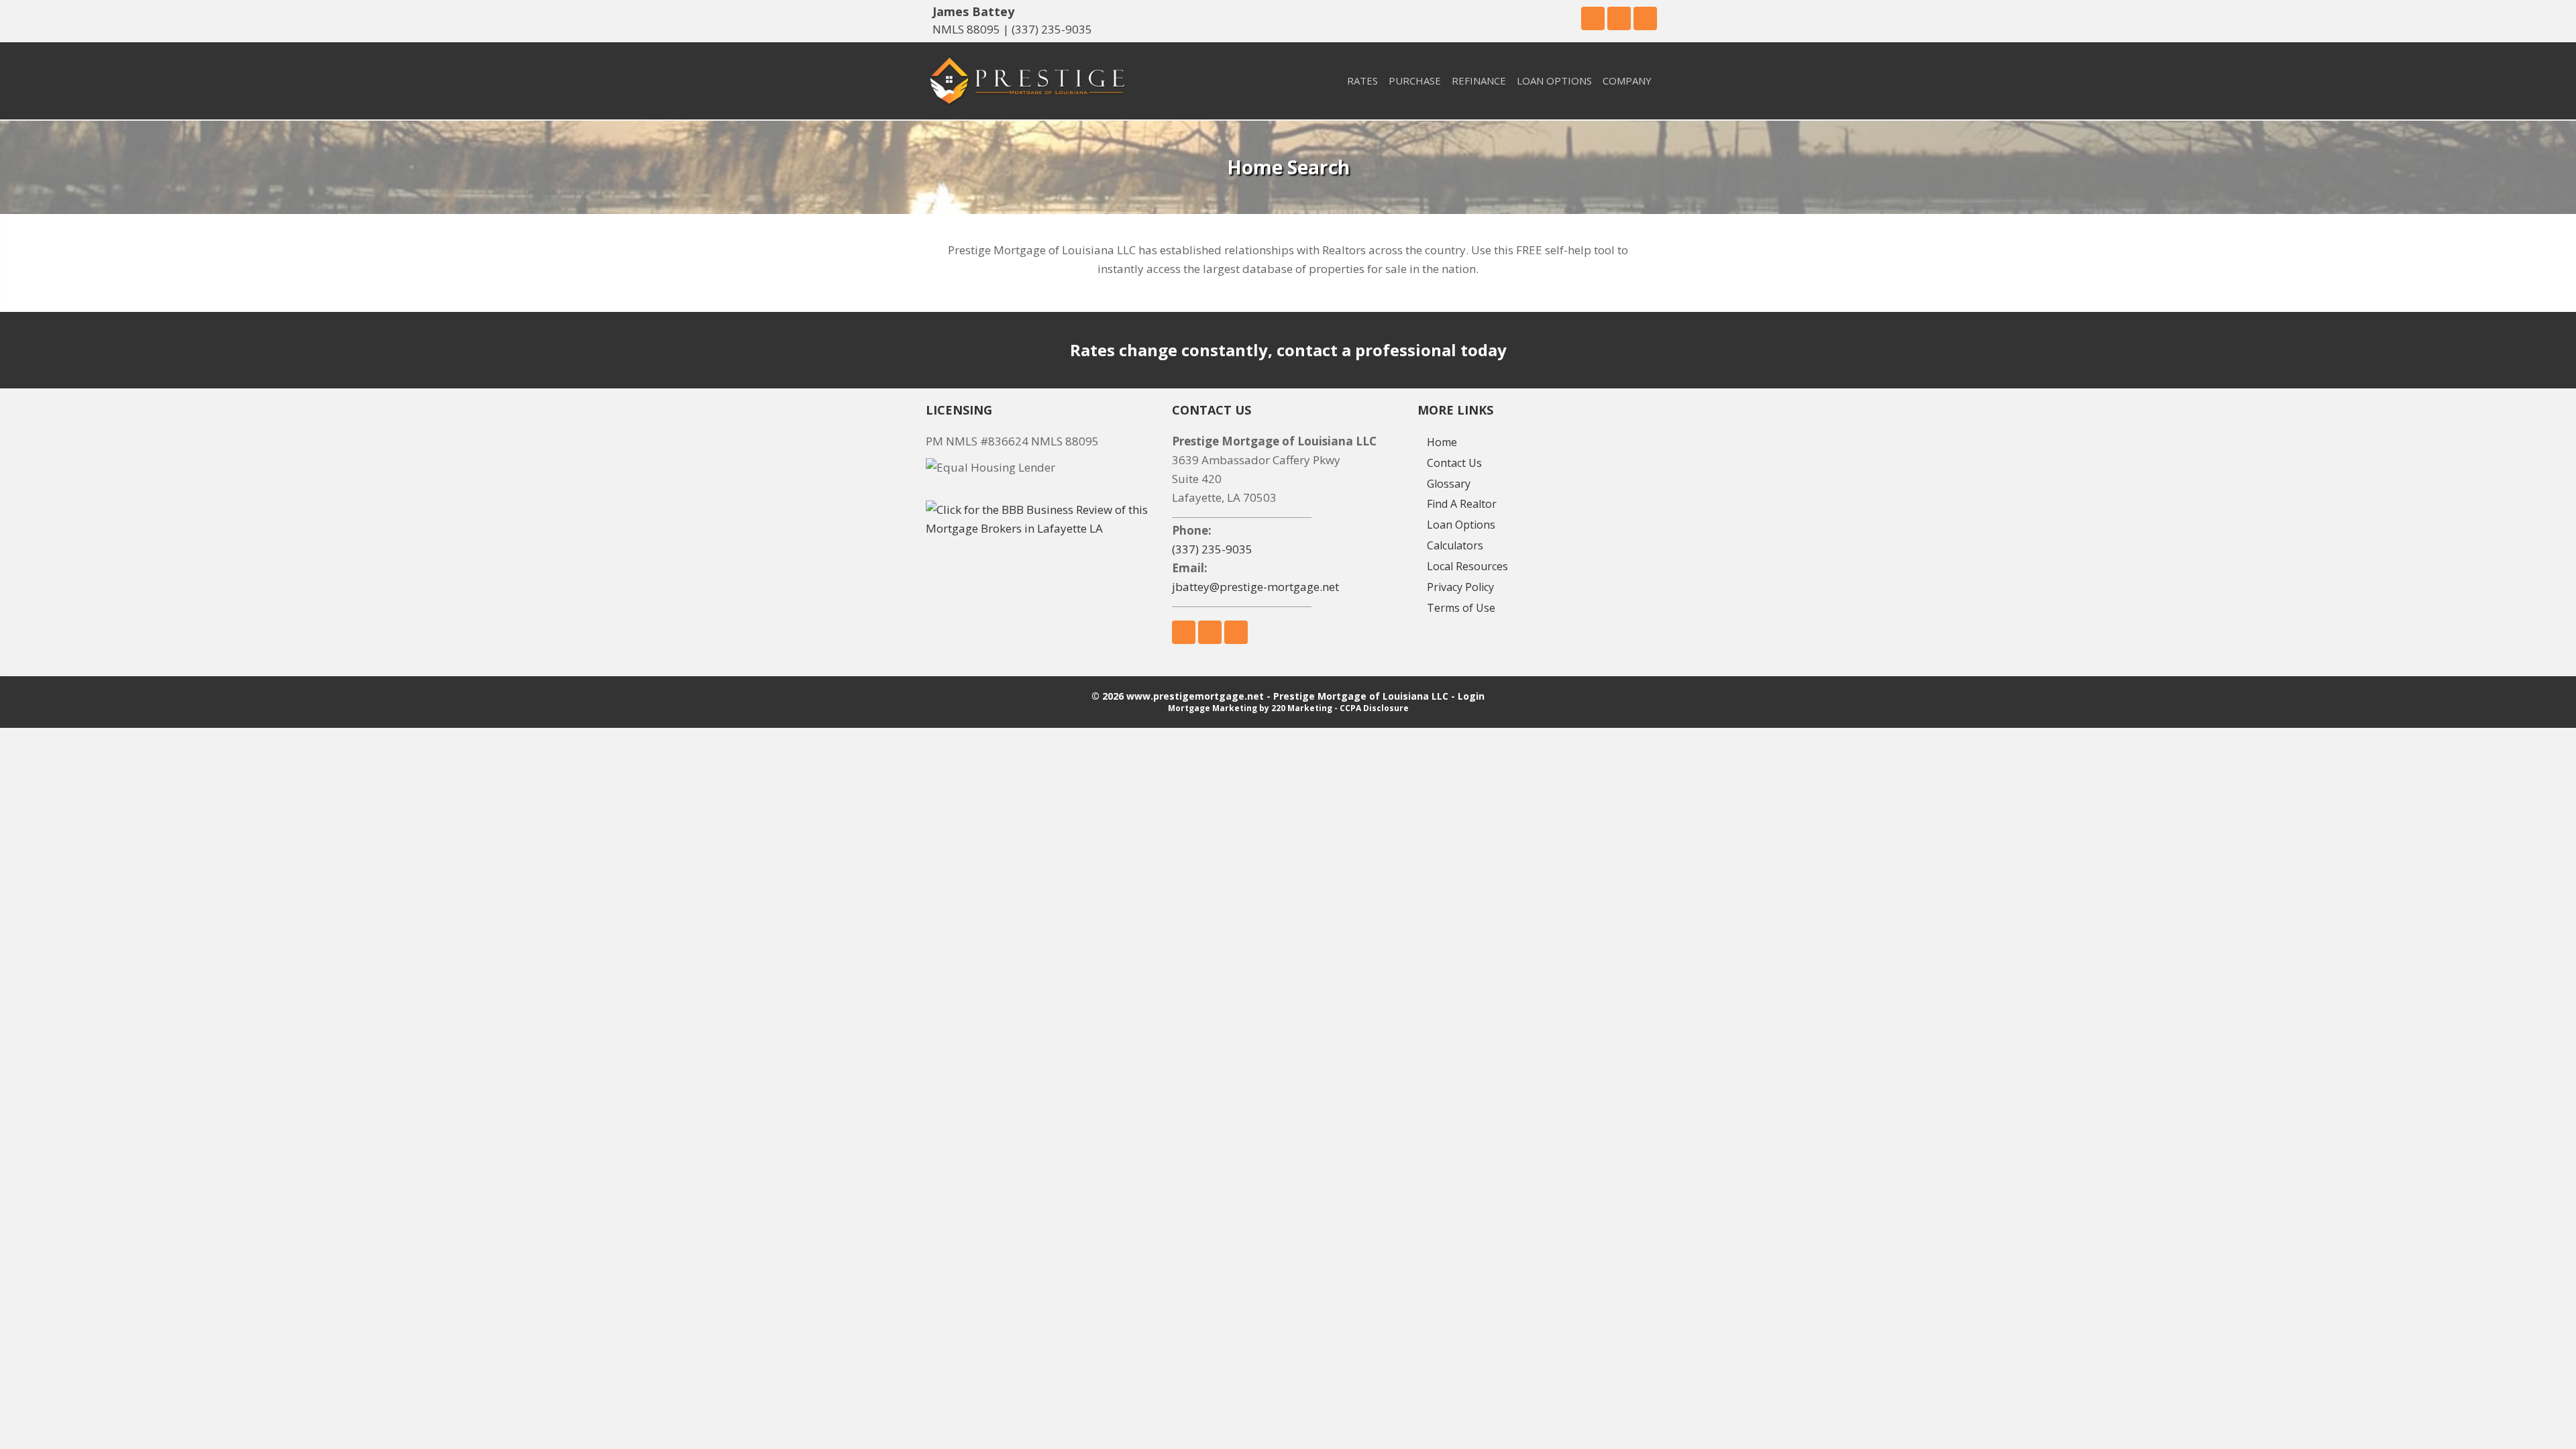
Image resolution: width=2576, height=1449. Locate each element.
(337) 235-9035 (1052, 29)
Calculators (1455, 545)
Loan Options (1461, 525)
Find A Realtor (1462, 504)
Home (1442, 442)
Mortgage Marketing (1213, 708)
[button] (1593, 18)
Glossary (1449, 484)
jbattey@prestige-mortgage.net (1255, 587)
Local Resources (1467, 566)
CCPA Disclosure (1374, 708)
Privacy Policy (1460, 587)
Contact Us (1454, 463)
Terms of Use (1461, 608)
